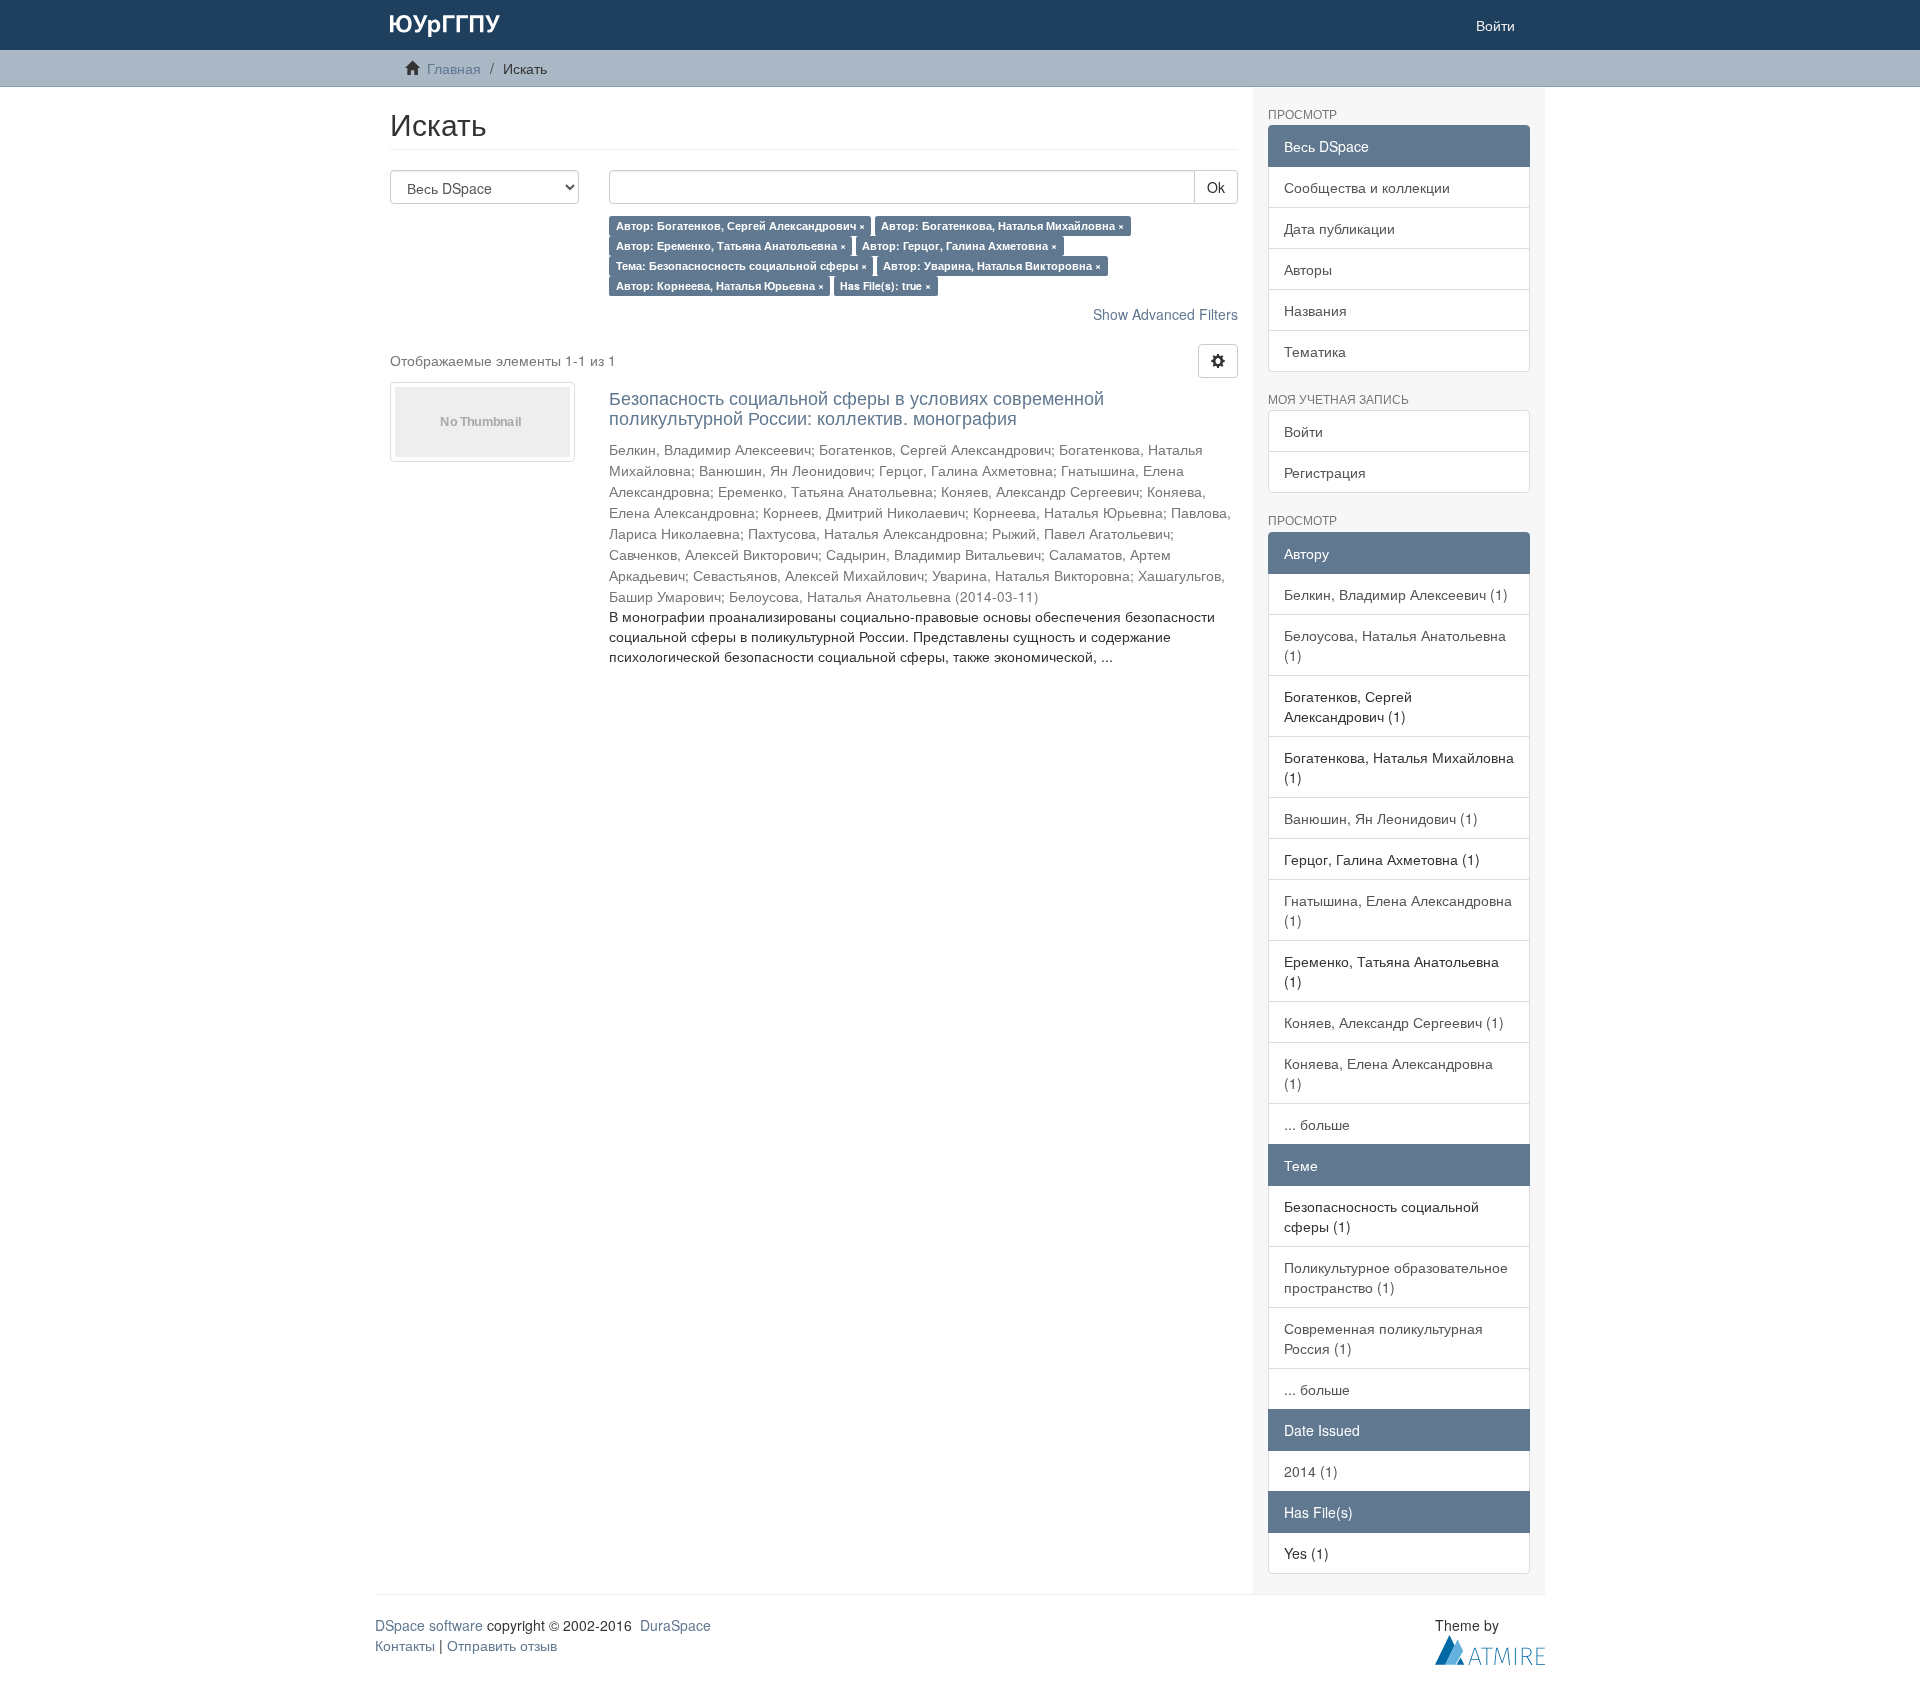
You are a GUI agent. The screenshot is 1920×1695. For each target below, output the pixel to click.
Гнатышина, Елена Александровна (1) (1398, 910)
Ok (1216, 187)
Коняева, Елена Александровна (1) (1388, 1073)
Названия (1315, 310)
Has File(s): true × (885, 285)
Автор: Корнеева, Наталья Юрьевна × (720, 285)
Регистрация (1325, 472)
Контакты (405, 1645)
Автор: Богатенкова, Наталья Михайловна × (1002, 225)
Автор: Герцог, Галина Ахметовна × (959, 245)
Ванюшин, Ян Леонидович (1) (1381, 818)
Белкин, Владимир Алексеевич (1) (1396, 594)
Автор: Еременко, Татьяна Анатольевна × (731, 245)
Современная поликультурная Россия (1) (1383, 1338)
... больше (1317, 1124)
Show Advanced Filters (1165, 314)
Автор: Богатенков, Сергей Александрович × (740, 225)
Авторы (1308, 269)
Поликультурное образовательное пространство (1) (1396, 1277)
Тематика (1315, 351)
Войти (1303, 431)
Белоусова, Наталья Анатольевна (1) (1395, 645)
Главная (454, 68)
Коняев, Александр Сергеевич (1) (1394, 1022)
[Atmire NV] (1490, 1647)
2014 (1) (1311, 1471)
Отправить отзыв (502, 1645)
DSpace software (429, 1625)
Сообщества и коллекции (1367, 187)
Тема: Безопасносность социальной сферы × (741, 265)
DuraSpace (675, 1625)
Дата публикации (1339, 228)
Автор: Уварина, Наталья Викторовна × (992, 265)
